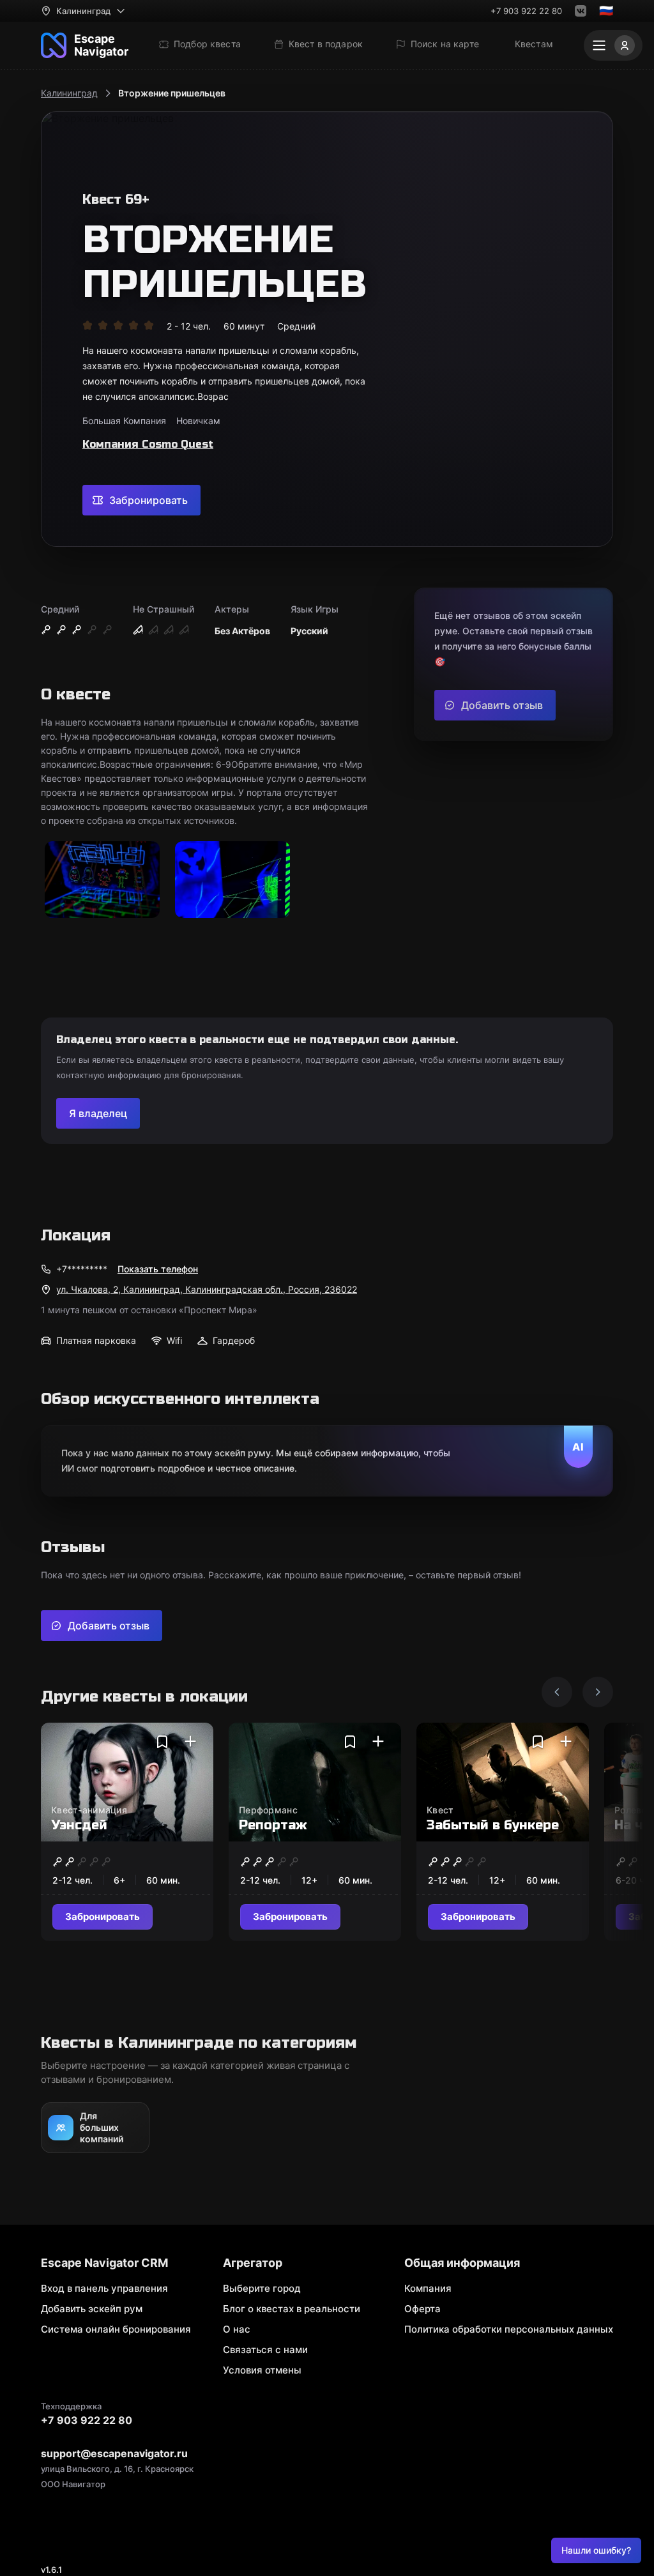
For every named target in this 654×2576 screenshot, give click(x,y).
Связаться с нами (265, 2350)
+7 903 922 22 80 (526, 11)
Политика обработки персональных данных (509, 2329)
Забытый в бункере (493, 1825)
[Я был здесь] (190, 1742)
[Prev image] (557, 1692)
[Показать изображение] (102, 880)
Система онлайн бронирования (116, 2329)
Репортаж (273, 1825)
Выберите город (262, 2288)
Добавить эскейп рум (92, 2309)
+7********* (82, 1269)
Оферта (422, 2309)
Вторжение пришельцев (172, 93)
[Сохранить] (162, 1742)
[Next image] (598, 1692)
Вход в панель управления (104, 2288)
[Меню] (613, 45)
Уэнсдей (79, 1825)
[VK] (581, 11)
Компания (428, 2288)
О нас (237, 2329)
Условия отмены (262, 2370)
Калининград (69, 93)
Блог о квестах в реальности (292, 2309)
